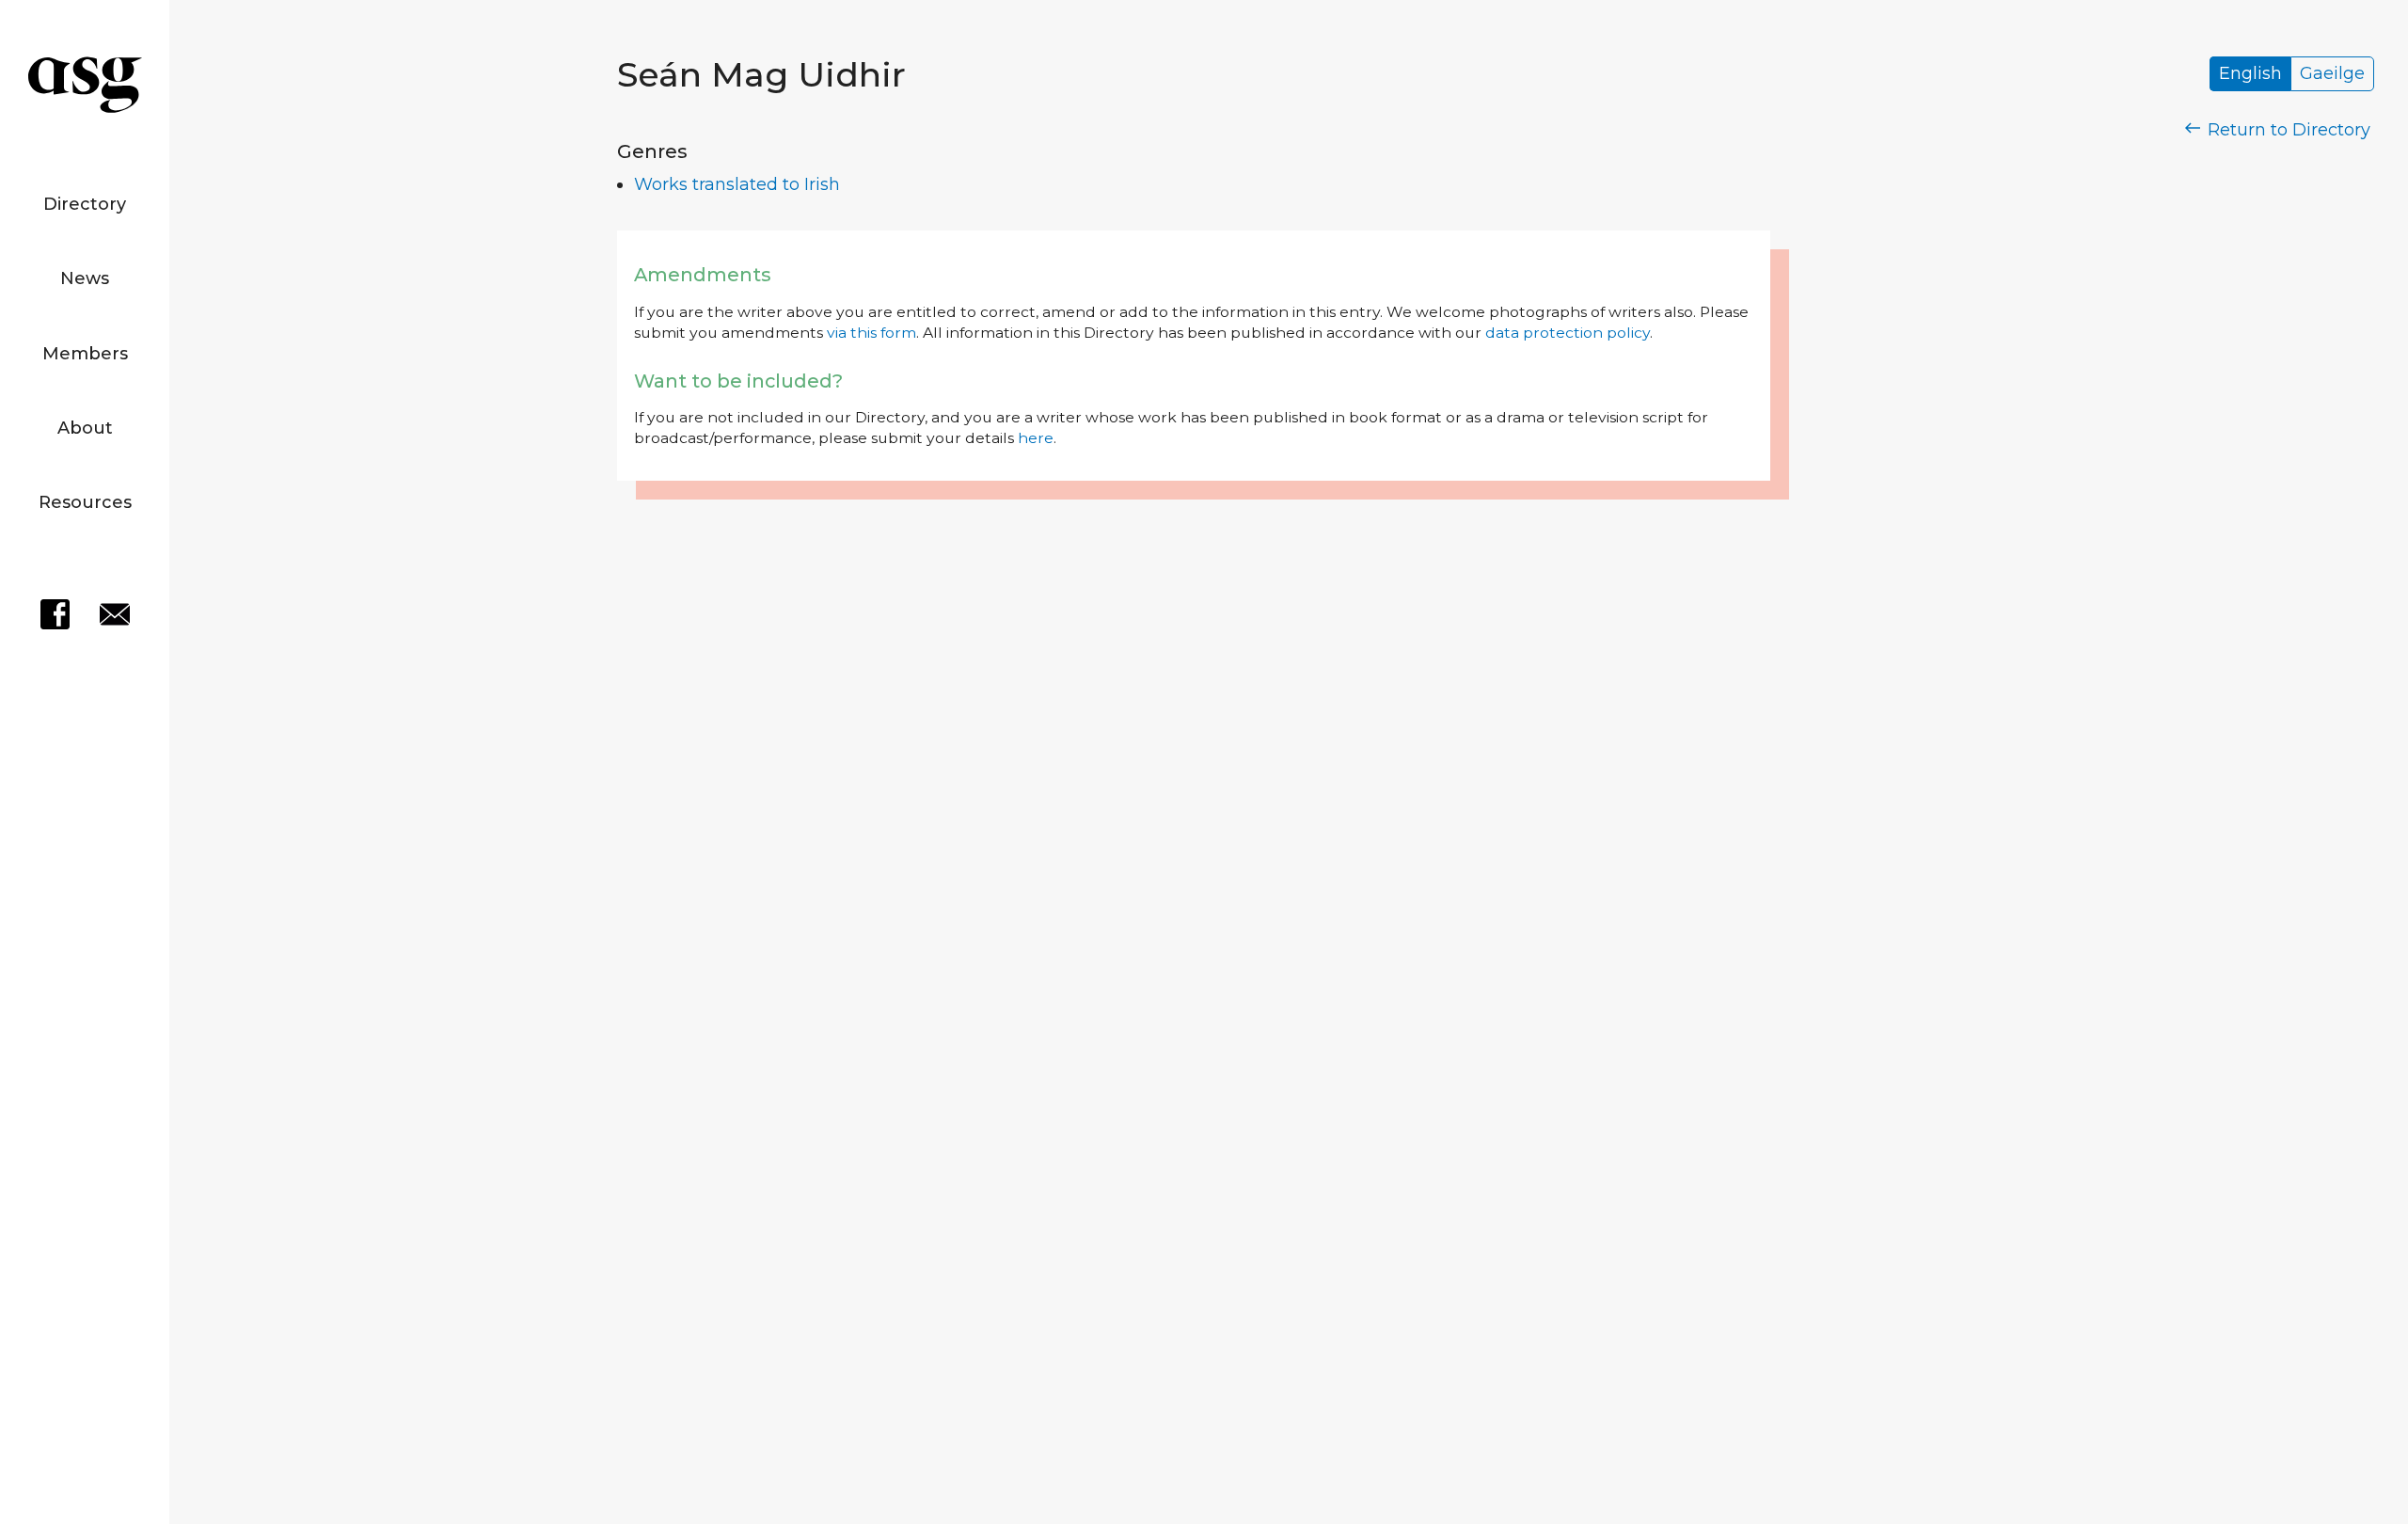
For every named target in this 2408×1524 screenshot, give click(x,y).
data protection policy (1568, 333)
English (2250, 74)
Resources (85, 502)
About (85, 428)
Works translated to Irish (737, 184)
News (85, 278)
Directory (85, 204)
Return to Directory (2287, 130)
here (1036, 438)
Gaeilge (2332, 74)
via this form (871, 333)
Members (85, 354)
